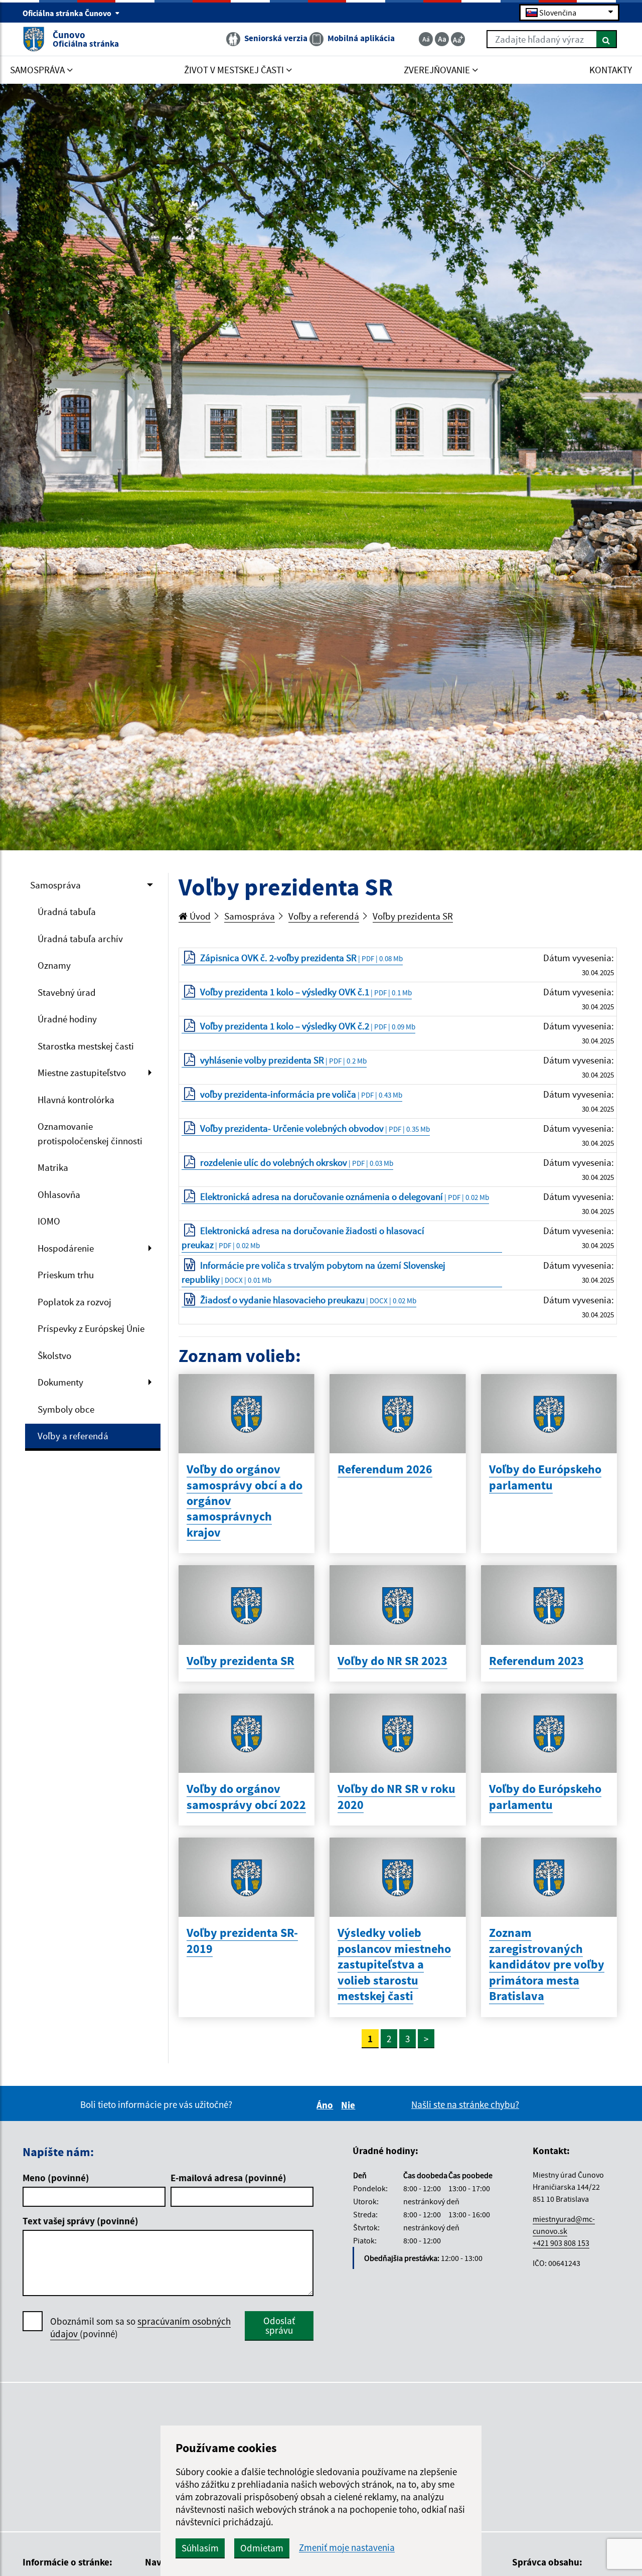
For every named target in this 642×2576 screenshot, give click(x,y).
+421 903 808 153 (561, 2243)
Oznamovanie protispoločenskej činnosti (90, 1133)
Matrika (53, 1167)
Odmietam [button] (262, 2548)
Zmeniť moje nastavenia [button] (347, 2548)
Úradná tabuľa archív (80, 939)
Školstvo (54, 1355)
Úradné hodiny (67, 1019)
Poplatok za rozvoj (74, 1302)
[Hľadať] (607, 39)
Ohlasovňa (59, 1194)
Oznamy (54, 965)
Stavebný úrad (67, 992)
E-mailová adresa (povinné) (228, 2178)
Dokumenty (60, 1382)
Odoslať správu (279, 2325)
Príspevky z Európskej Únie (91, 1328)
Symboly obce (66, 1409)
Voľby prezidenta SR (413, 916)
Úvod (199, 916)
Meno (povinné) (56, 2178)
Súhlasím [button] (200, 2548)
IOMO (49, 1221)
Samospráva (55, 885)
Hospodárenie (66, 1248)
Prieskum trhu (66, 1275)
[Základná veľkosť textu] (442, 39)
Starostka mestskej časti (86, 1046)
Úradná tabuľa (67, 912)
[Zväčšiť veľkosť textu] (458, 39)
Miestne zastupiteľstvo (82, 1073)
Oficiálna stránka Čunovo (68, 13)
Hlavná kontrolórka (76, 1100)
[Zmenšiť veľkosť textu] (426, 39)
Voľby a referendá (73, 1436)
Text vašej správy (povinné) (81, 2221)
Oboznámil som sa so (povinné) (140, 2327)
